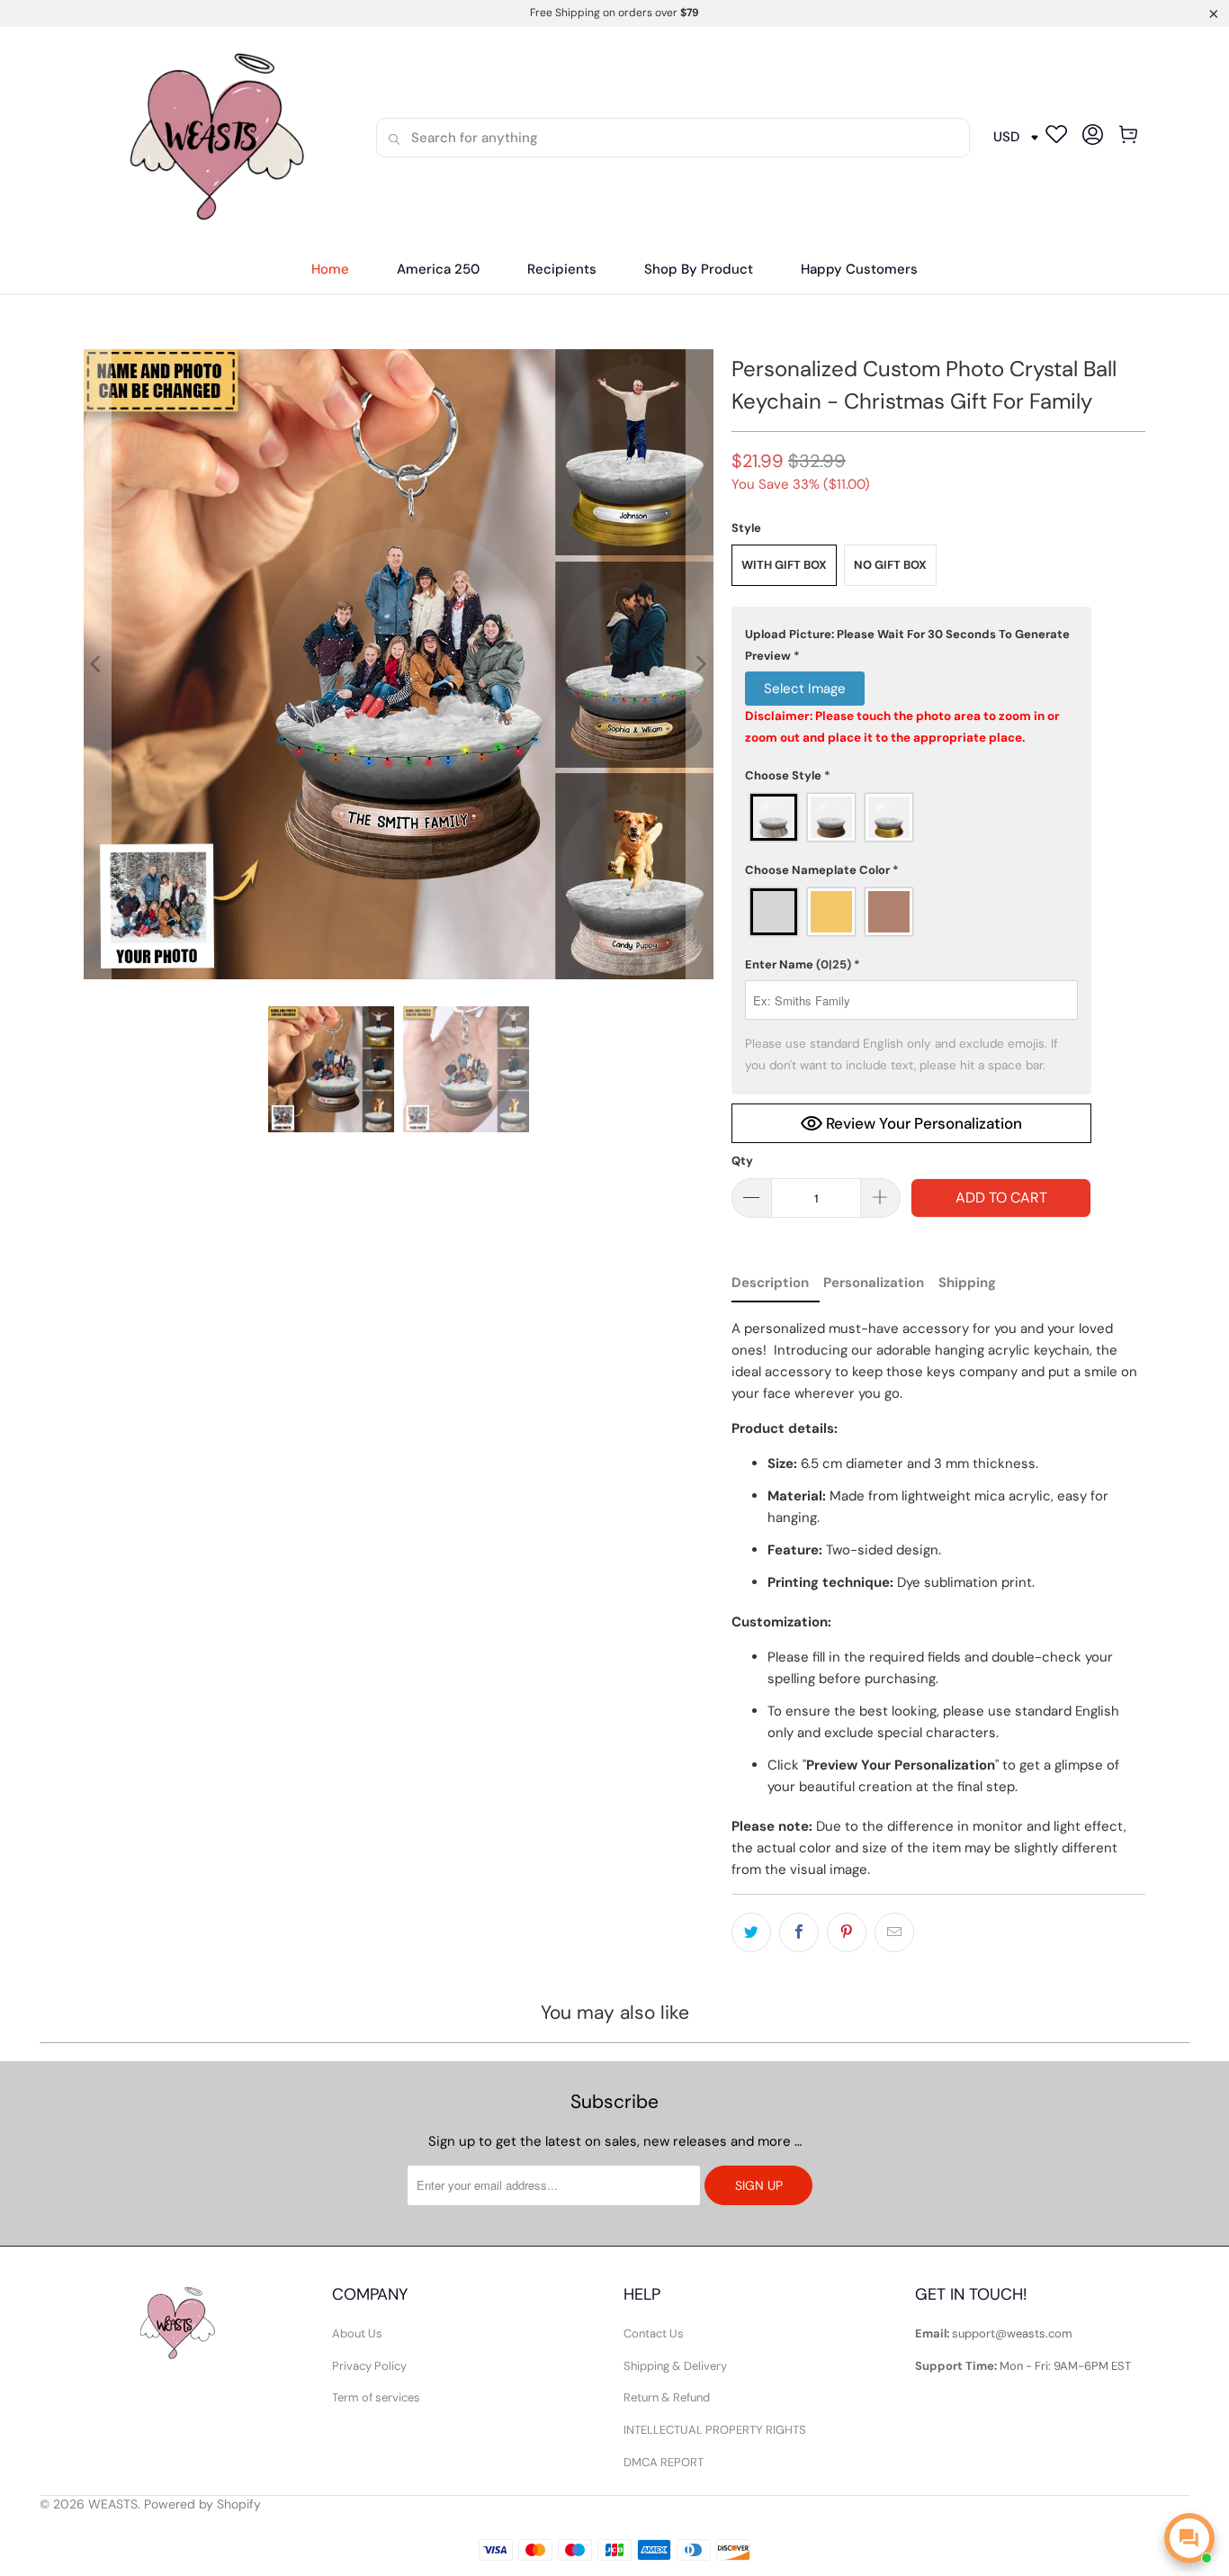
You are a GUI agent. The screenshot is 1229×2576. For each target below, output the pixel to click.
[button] (562, 270)
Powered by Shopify (202, 2504)
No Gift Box (890, 565)
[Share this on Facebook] (799, 1932)
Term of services (376, 2397)
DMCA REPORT (664, 2462)
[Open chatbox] (1189, 2538)
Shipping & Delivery (675, 2366)
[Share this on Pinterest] (847, 1932)
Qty (742, 1161)
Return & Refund (667, 2397)
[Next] (700, 664)
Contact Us (654, 2333)
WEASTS (113, 2504)
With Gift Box (784, 565)
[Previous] (97, 664)
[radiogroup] (911, 817)
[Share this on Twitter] (751, 1932)
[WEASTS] (211, 137)
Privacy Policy (369, 2366)
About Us (357, 2333)
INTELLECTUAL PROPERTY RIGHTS (715, 2430)
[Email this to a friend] (894, 1932)
